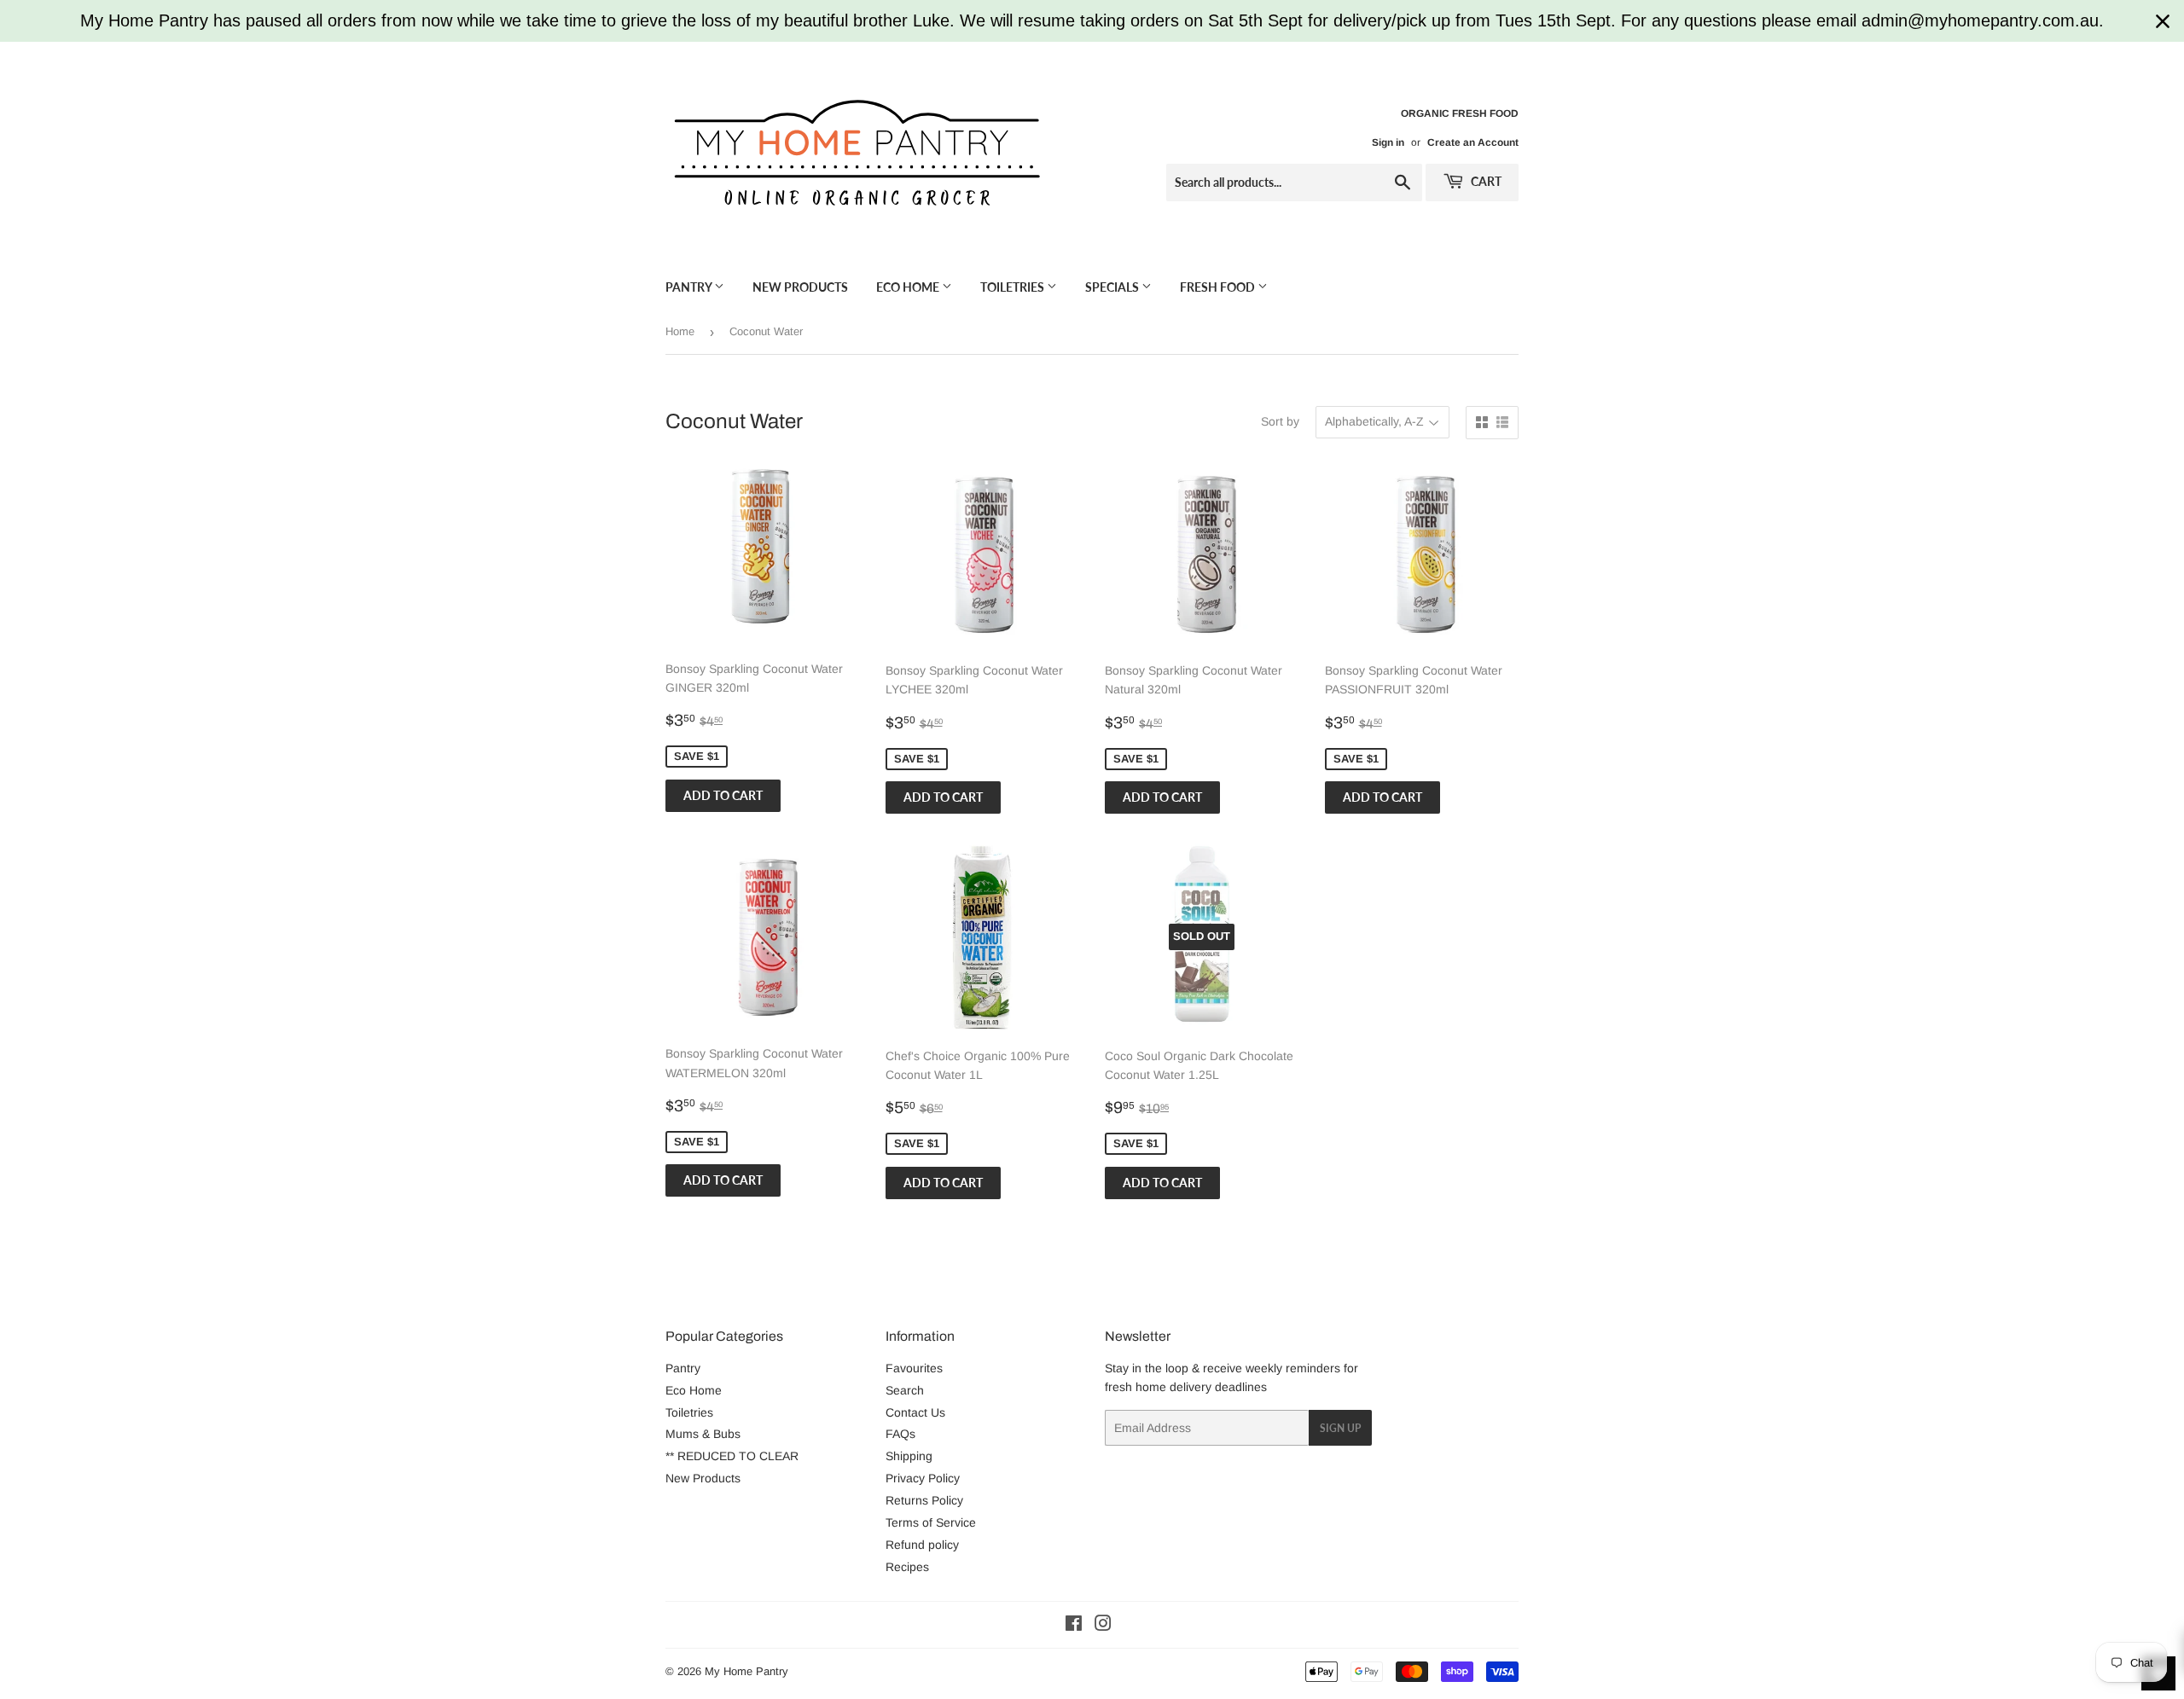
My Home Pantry (746, 1671)
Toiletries (1014, 287)
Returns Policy (924, 1500)
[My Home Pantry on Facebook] (1074, 1626)
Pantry (690, 287)
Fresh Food (1219, 287)
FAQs (900, 1434)
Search (905, 1390)
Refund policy (922, 1545)
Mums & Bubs (703, 1434)
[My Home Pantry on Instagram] (1103, 1626)
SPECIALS (1113, 287)
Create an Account (1473, 142)
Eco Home (909, 287)
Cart (1485, 181)
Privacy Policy (923, 1478)
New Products (800, 287)
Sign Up (1340, 1428)
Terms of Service (931, 1522)
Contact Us (915, 1412)
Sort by (1280, 421)
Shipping (909, 1456)
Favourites (914, 1368)
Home (680, 331)
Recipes (907, 1567)
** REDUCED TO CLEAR (732, 1456)
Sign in (1388, 142)
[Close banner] (2163, 21)
